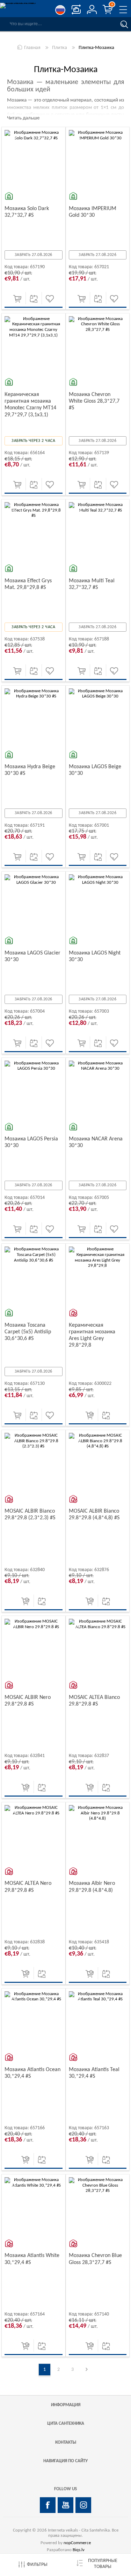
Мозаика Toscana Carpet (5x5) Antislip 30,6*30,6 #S (28, 1332)
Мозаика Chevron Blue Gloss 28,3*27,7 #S (95, 2259)
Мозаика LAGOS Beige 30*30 (95, 770)
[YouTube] (65, 2505)
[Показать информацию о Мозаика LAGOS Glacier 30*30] (34, 903)
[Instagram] (83, 2505)
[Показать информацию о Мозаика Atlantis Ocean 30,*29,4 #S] (34, 2020)
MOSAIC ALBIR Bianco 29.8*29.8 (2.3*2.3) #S (30, 1515)
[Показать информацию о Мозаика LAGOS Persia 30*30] (34, 1090)
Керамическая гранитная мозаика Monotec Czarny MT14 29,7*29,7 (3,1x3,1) (30, 405)
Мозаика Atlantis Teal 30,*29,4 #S (94, 2073)
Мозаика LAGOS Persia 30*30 (31, 1142)
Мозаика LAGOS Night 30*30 (95, 956)
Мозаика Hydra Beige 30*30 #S (30, 770)
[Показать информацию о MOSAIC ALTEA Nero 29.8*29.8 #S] (34, 1834)
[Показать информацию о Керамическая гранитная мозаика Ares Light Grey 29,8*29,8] (98, 1276)
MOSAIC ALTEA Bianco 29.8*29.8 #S (94, 1701)
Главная (32, 48)
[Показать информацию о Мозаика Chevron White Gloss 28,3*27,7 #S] (98, 345)
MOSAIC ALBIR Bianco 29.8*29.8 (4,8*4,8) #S (94, 1515)
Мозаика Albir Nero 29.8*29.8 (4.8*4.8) (92, 1887)
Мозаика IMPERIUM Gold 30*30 (93, 212)
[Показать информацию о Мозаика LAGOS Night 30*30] (98, 903)
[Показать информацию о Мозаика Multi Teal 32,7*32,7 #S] (98, 531)
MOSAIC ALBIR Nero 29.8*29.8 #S (28, 1701)
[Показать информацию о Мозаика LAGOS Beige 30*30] (98, 717)
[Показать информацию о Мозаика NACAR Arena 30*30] (98, 1090)
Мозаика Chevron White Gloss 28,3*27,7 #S (94, 401)
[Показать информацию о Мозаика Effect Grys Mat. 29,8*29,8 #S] (34, 531)
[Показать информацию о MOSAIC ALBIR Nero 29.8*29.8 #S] (34, 1648)
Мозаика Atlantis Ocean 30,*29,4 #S (32, 2073)
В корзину (17, 299)
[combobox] (59, 24)
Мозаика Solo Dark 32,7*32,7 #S (27, 212)
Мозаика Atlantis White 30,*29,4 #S (32, 2259)
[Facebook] (48, 2505)
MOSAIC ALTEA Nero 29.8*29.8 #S (28, 1887)
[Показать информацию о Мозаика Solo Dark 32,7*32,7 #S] (34, 159)
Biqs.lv (79, 2550)
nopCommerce (77, 2543)
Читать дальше (23, 118)
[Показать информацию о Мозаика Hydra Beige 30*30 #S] (34, 717)
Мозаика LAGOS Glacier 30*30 (32, 956)
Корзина (112, 5)
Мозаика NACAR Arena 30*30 (96, 1142)
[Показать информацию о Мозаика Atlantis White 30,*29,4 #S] (34, 2206)
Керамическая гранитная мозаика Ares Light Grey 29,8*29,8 (92, 1335)
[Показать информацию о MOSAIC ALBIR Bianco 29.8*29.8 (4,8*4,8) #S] (98, 1462)
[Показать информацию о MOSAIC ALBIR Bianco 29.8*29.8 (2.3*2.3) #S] (34, 1462)
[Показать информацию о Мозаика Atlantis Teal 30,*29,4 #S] (98, 2020)
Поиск (124, 24)
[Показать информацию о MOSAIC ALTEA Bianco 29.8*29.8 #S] (98, 1648)
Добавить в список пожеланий (50, 299)
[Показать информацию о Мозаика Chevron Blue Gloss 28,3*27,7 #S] (98, 2206)
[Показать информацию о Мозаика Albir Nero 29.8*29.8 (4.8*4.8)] (98, 1834)
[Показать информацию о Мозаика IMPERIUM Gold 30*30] (98, 159)
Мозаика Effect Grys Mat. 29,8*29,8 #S (28, 584)
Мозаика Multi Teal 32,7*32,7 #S (92, 584)
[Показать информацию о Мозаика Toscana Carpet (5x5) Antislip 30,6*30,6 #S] (34, 1276)
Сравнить (34, 299)
